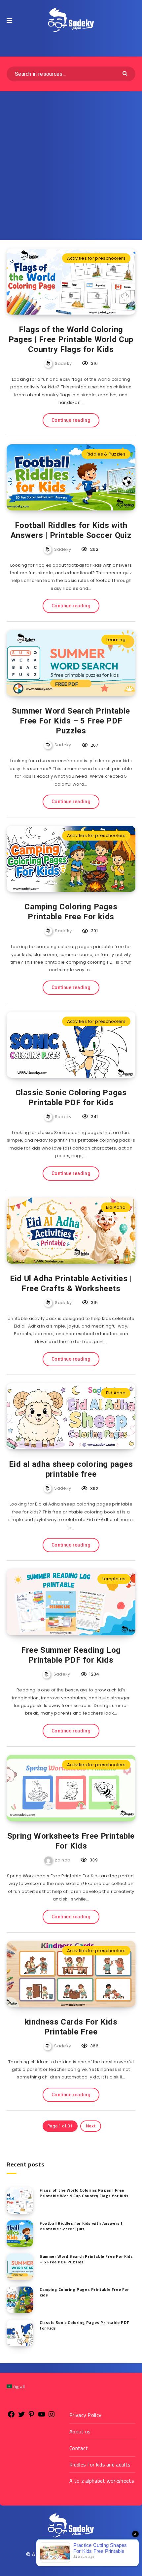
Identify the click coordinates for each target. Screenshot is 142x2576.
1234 (94, 1674)
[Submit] (126, 73)
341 (94, 1117)
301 (94, 931)
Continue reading (71, 420)
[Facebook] (11, 2417)
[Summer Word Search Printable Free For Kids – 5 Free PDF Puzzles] (20, 2267)
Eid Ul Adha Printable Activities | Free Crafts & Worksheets (71, 1284)
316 (94, 363)
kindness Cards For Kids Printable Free (71, 2027)
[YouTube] (42, 2417)
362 (94, 1488)
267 (94, 745)
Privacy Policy (85, 2415)
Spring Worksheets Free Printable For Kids (71, 1841)
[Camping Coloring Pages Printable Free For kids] (20, 2300)
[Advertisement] (71, 166)
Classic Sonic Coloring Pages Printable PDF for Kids (71, 1098)
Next (91, 2126)
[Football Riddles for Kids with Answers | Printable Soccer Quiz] (20, 2234)
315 (94, 1303)
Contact (79, 2448)
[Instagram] (52, 2417)
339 (93, 1860)
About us (80, 2431)
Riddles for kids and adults (100, 2465)
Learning (116, 640)
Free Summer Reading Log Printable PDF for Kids (71, 1655)
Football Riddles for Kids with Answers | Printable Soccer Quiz (71, 530)
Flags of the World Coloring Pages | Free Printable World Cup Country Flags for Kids (71, 339)
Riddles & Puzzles (106, 454)
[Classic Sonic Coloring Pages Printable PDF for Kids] (20, 2333)
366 (94, 2046)
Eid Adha (116, 1207)
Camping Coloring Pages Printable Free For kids (71, 912)
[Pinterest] (31, 2417)
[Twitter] (21, 2417)
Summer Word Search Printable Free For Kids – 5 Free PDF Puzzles (71, 721)
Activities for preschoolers (96, 258)
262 (94, 549)
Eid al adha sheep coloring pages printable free (71, 1469)
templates (114, 1579)
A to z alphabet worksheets (102, 2481)
